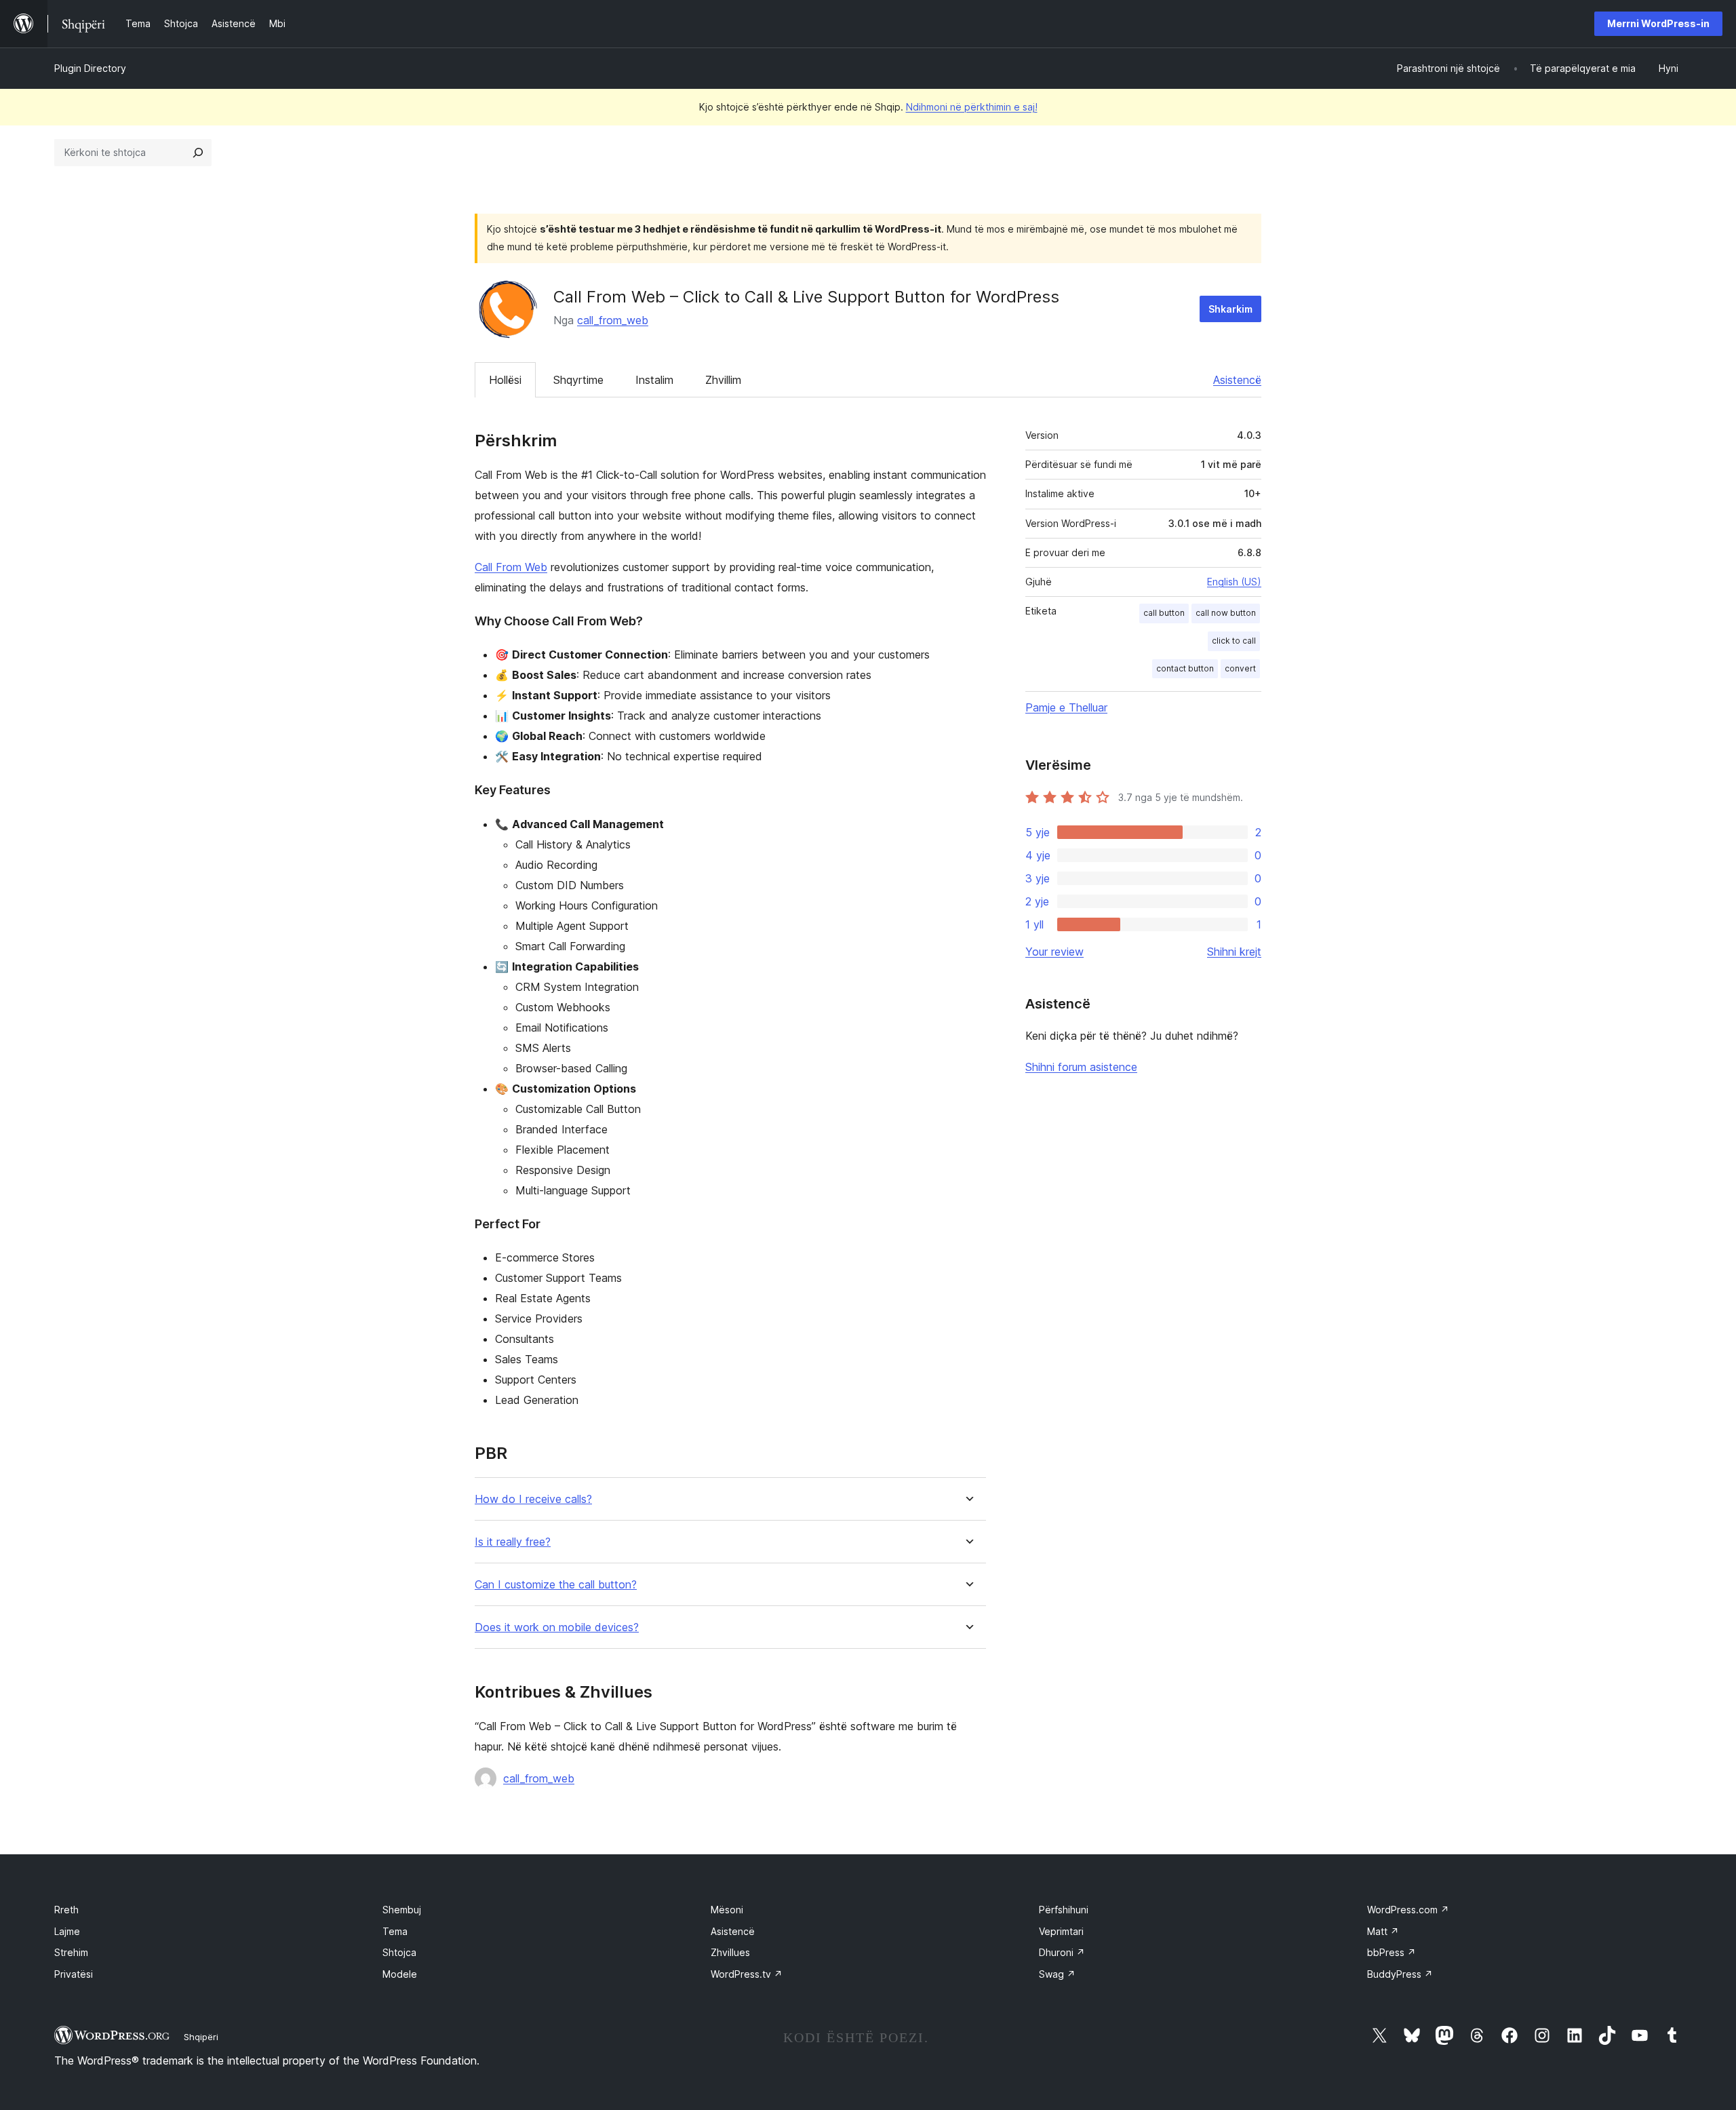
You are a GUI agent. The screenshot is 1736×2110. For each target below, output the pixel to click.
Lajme (67, 1931)
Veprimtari (1061, 1931)
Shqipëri (201, 2037)
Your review (1054, 952)
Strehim (71, 1952)
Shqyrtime (578, 380)
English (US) (1234, 582)
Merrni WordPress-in (1658, 23)
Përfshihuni (1064, 1910)
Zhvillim (723, 380)
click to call (1234, 641)
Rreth (66, 1910)
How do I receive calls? (533, 1499)
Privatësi (74, 1974)
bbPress (1392, 1952)
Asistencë (1237, 380)
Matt (1383, 1931)
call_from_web (613, 320)
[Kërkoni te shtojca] (198, 153)
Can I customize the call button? (556, 1585)
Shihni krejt (1234, 952)
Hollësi (505, 380)
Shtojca (399, 1952)
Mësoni (727, 1910)
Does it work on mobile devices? (557, 1627)
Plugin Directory (90, 68)
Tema (395, 1931)
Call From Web (511, 567)
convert (1240, 668)
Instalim (654, 380)
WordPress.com (1408, 1910)
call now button (1226, 613)
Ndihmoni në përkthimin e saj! (972, 107)
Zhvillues (730, 1952)
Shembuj (402, 1910)
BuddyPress (1400, 1974)
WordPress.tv (747, 1974)
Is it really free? (513, 1542)
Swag (1057, 1974)
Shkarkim (1230, 309)
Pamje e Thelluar (1066, 707)
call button (1164, 613)
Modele (400, 1974)
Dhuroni (1062, 1952)
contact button (1185, 668)
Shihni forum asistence (1081, 1067)
